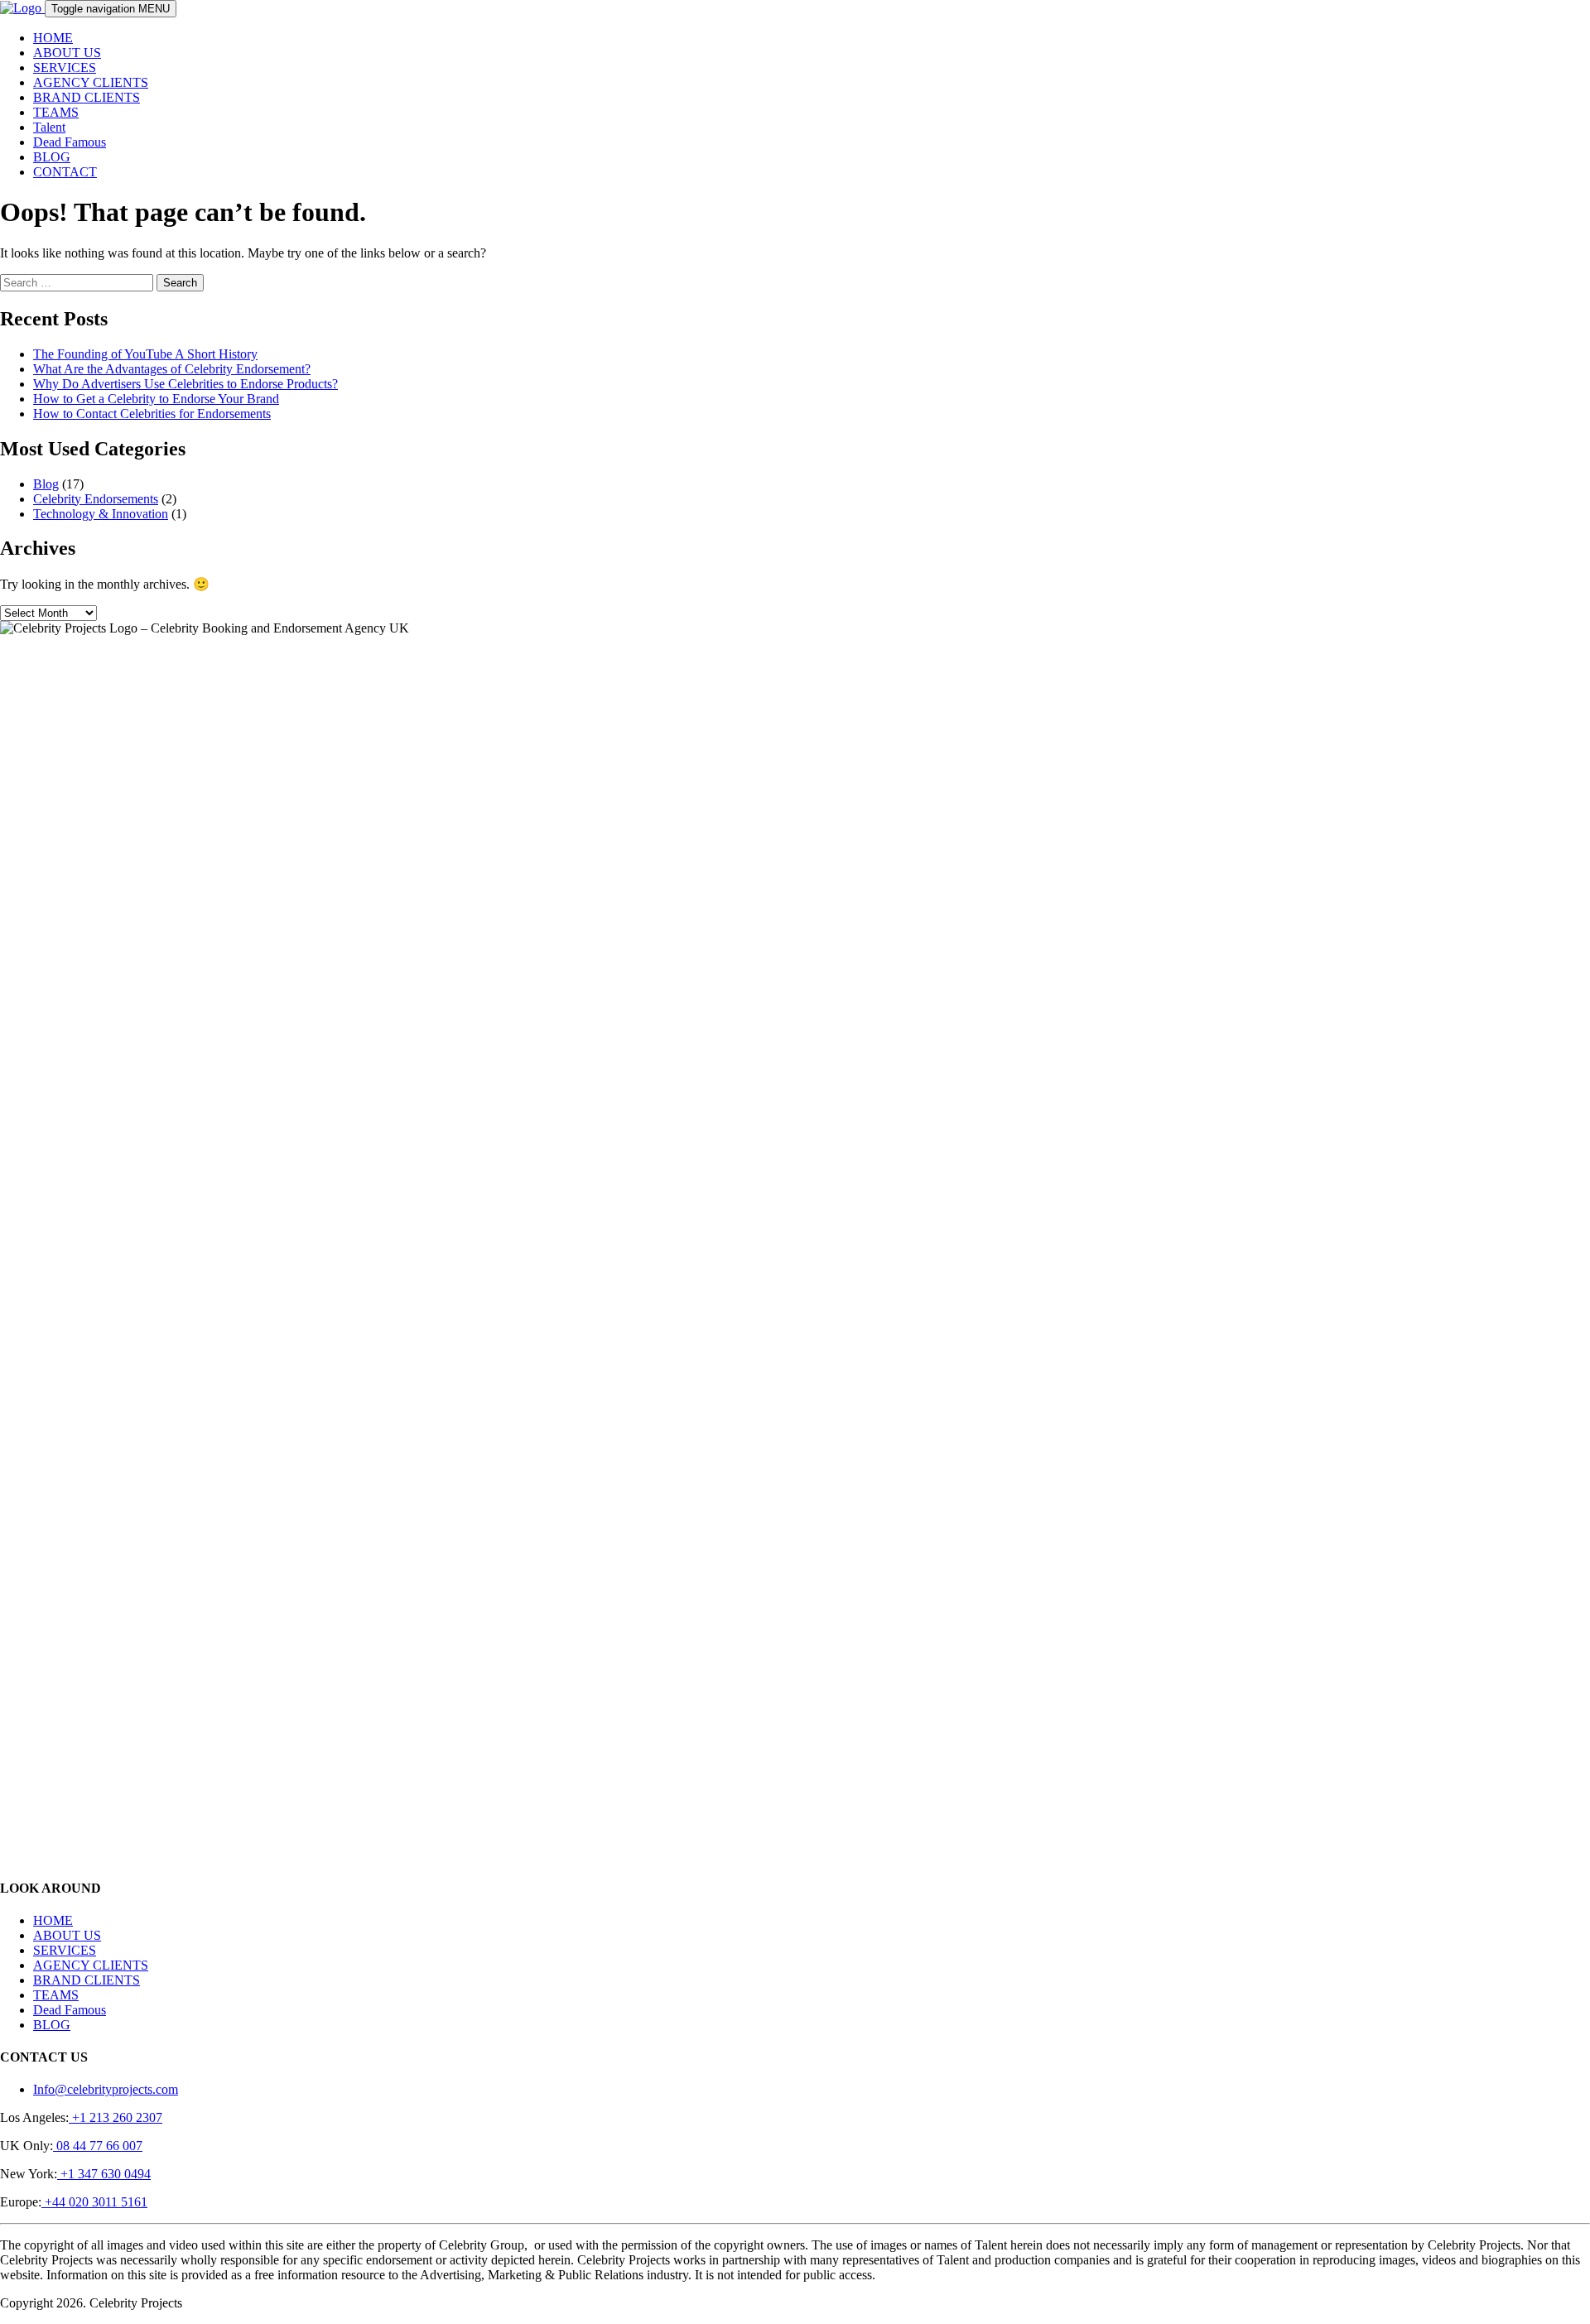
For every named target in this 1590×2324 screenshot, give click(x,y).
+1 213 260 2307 (116, 2117)
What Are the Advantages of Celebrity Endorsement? (172, 369)
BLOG (52, 157)
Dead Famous (70, 142)
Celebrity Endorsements (96, 499)
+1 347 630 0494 (104, 2174)
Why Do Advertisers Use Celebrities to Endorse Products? (185, 384)
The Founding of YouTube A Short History (145, 354)
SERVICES (65, 67)
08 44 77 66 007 (98, 2146)
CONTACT (65, 172)
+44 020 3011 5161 (94, 2202)
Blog (46, 484)
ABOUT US (67, 53)
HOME (53, 38)
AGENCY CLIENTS (91, 82)
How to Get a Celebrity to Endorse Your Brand (156, 399)
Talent (49, 127)
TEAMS (56, 112)
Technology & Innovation (101, 514)
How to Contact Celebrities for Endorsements (152, 414)
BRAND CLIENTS (87, 97)
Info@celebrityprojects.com (106, 2089)
